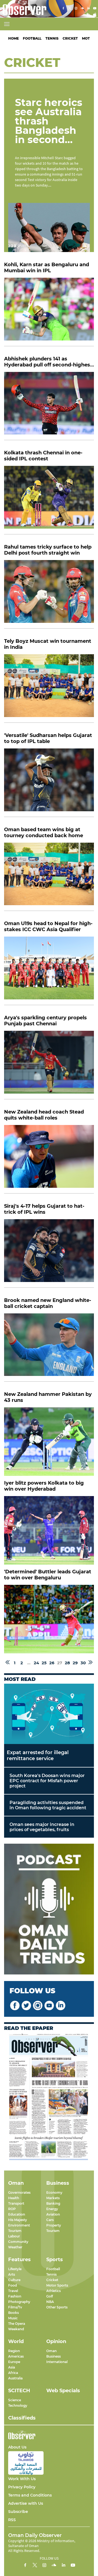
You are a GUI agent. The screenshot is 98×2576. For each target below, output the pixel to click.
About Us (17, 2447)
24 (36, 1663)
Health (14, 2198)
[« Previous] (8, 1663)
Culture (14, 2280)
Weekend (16, 2329)
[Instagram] (76, 9)
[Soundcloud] (82, 9)
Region (14, 2351)
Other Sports (57, 2307)
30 (83, 1663)
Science (15, 2400)
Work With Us (22, 2479)
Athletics (53, 2291)
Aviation (53, 2214)
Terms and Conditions (30, 2495)
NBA (50, 2302)
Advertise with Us (26, 2503)
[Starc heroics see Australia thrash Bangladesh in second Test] (49, 227)
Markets (53, 2198)
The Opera (17, 2324)
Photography (19, 2302)
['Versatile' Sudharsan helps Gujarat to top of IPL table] (49, 783)
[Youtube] (95, 9)
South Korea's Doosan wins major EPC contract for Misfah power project (47, 1781)
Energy (52, 2209)
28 (67, 1663)
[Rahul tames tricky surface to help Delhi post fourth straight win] (49, 594)
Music (13, 2318)
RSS (12, 2520)
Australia (15, 2378)
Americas (16, 2356)
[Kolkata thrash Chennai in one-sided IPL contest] (49, 500)
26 (52, 1663)
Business (53, 2356)
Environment (19, 2225)
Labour (14, 2236)
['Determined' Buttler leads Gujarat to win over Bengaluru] (49, 1619)
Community (18, 2242)
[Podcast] (49, 1910)
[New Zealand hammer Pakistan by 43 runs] (49, 1442)
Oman (51, 2351)
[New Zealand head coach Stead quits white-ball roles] (49, 1159)
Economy (54, 2192)
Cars (50, 2220)
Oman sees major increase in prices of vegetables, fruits (42, 1827)
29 (75, 1663)
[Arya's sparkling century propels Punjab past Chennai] (49, 1065)
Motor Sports (57, 2285)
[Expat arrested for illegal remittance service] (49, 1714)
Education (17, 2214)
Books (13, 2313)
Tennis (52, 38)
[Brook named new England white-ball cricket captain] (49, 1348)
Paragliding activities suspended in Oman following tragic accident (48, 1805)
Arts (12, 2274)
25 (44, 1663)
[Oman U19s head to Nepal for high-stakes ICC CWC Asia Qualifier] (49, 971)
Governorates (19, 2192)
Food (13, 2285)
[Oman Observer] (23, 9)
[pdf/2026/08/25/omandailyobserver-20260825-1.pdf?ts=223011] (49, 2097)
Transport (16, 2203)
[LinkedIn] (88, 9)
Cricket (70, 38)
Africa (13, 2373)
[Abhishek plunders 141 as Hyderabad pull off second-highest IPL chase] (49, 406)
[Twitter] (70, 9)
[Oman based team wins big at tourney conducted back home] (49, 877)
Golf (50, 2296)
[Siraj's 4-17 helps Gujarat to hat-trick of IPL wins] (49, 1253)
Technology (18, 2405)
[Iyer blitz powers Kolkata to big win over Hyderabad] (49, 1530)
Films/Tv (15, 2307)
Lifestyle (15, 2269)
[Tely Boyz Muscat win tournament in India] (49, 689)
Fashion (15, 2296)
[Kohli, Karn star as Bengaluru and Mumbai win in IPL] (49, 312)
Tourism (15, 2231)
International (57, 2362)
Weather (15, 2247)
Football (32, 38)
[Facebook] (63, 9)
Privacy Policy (22, 2487)
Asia (12, 2367)
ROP (12, 2209)
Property (54, 2225)
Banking (53, 2203)
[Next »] (91, 1663)
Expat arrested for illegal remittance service (38, 1755)
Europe (14, 2362)
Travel (13, 2291)
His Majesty (18, 2220)
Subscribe (18, 2512)
